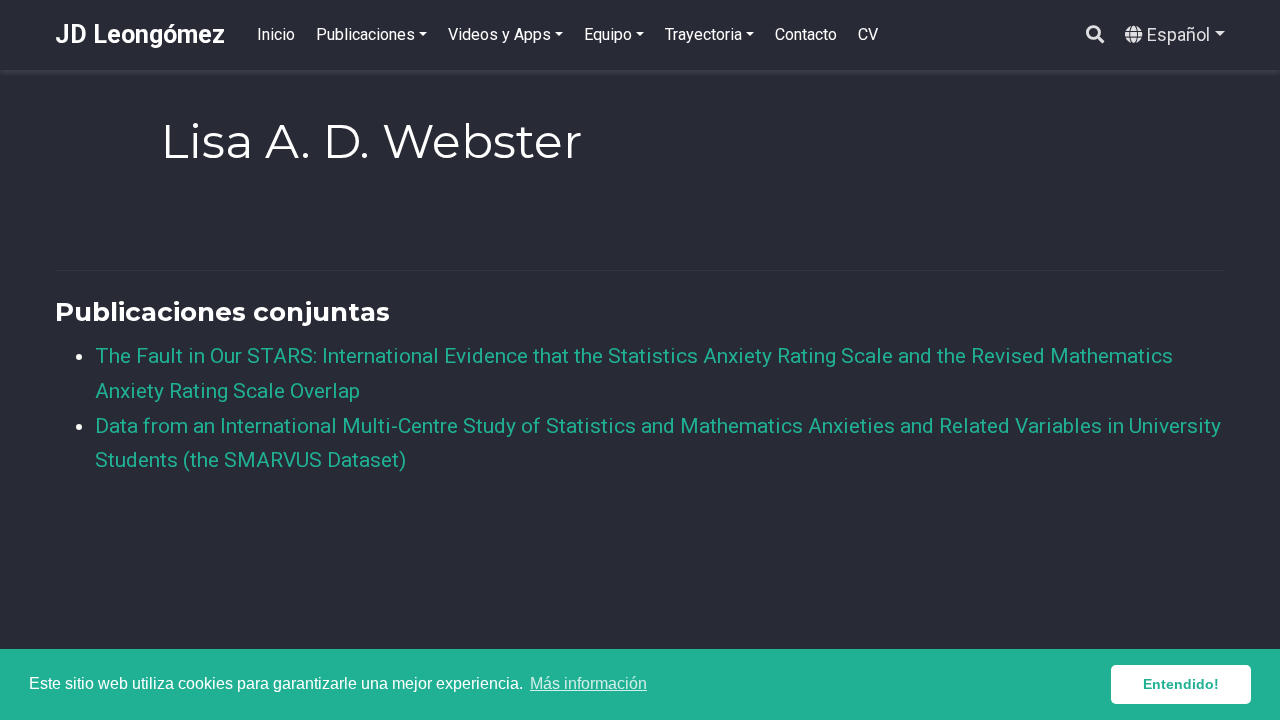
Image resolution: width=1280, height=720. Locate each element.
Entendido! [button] (1181, 684)
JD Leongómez (140, 34)
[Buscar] (1095, 35)
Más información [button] (588, 683)
